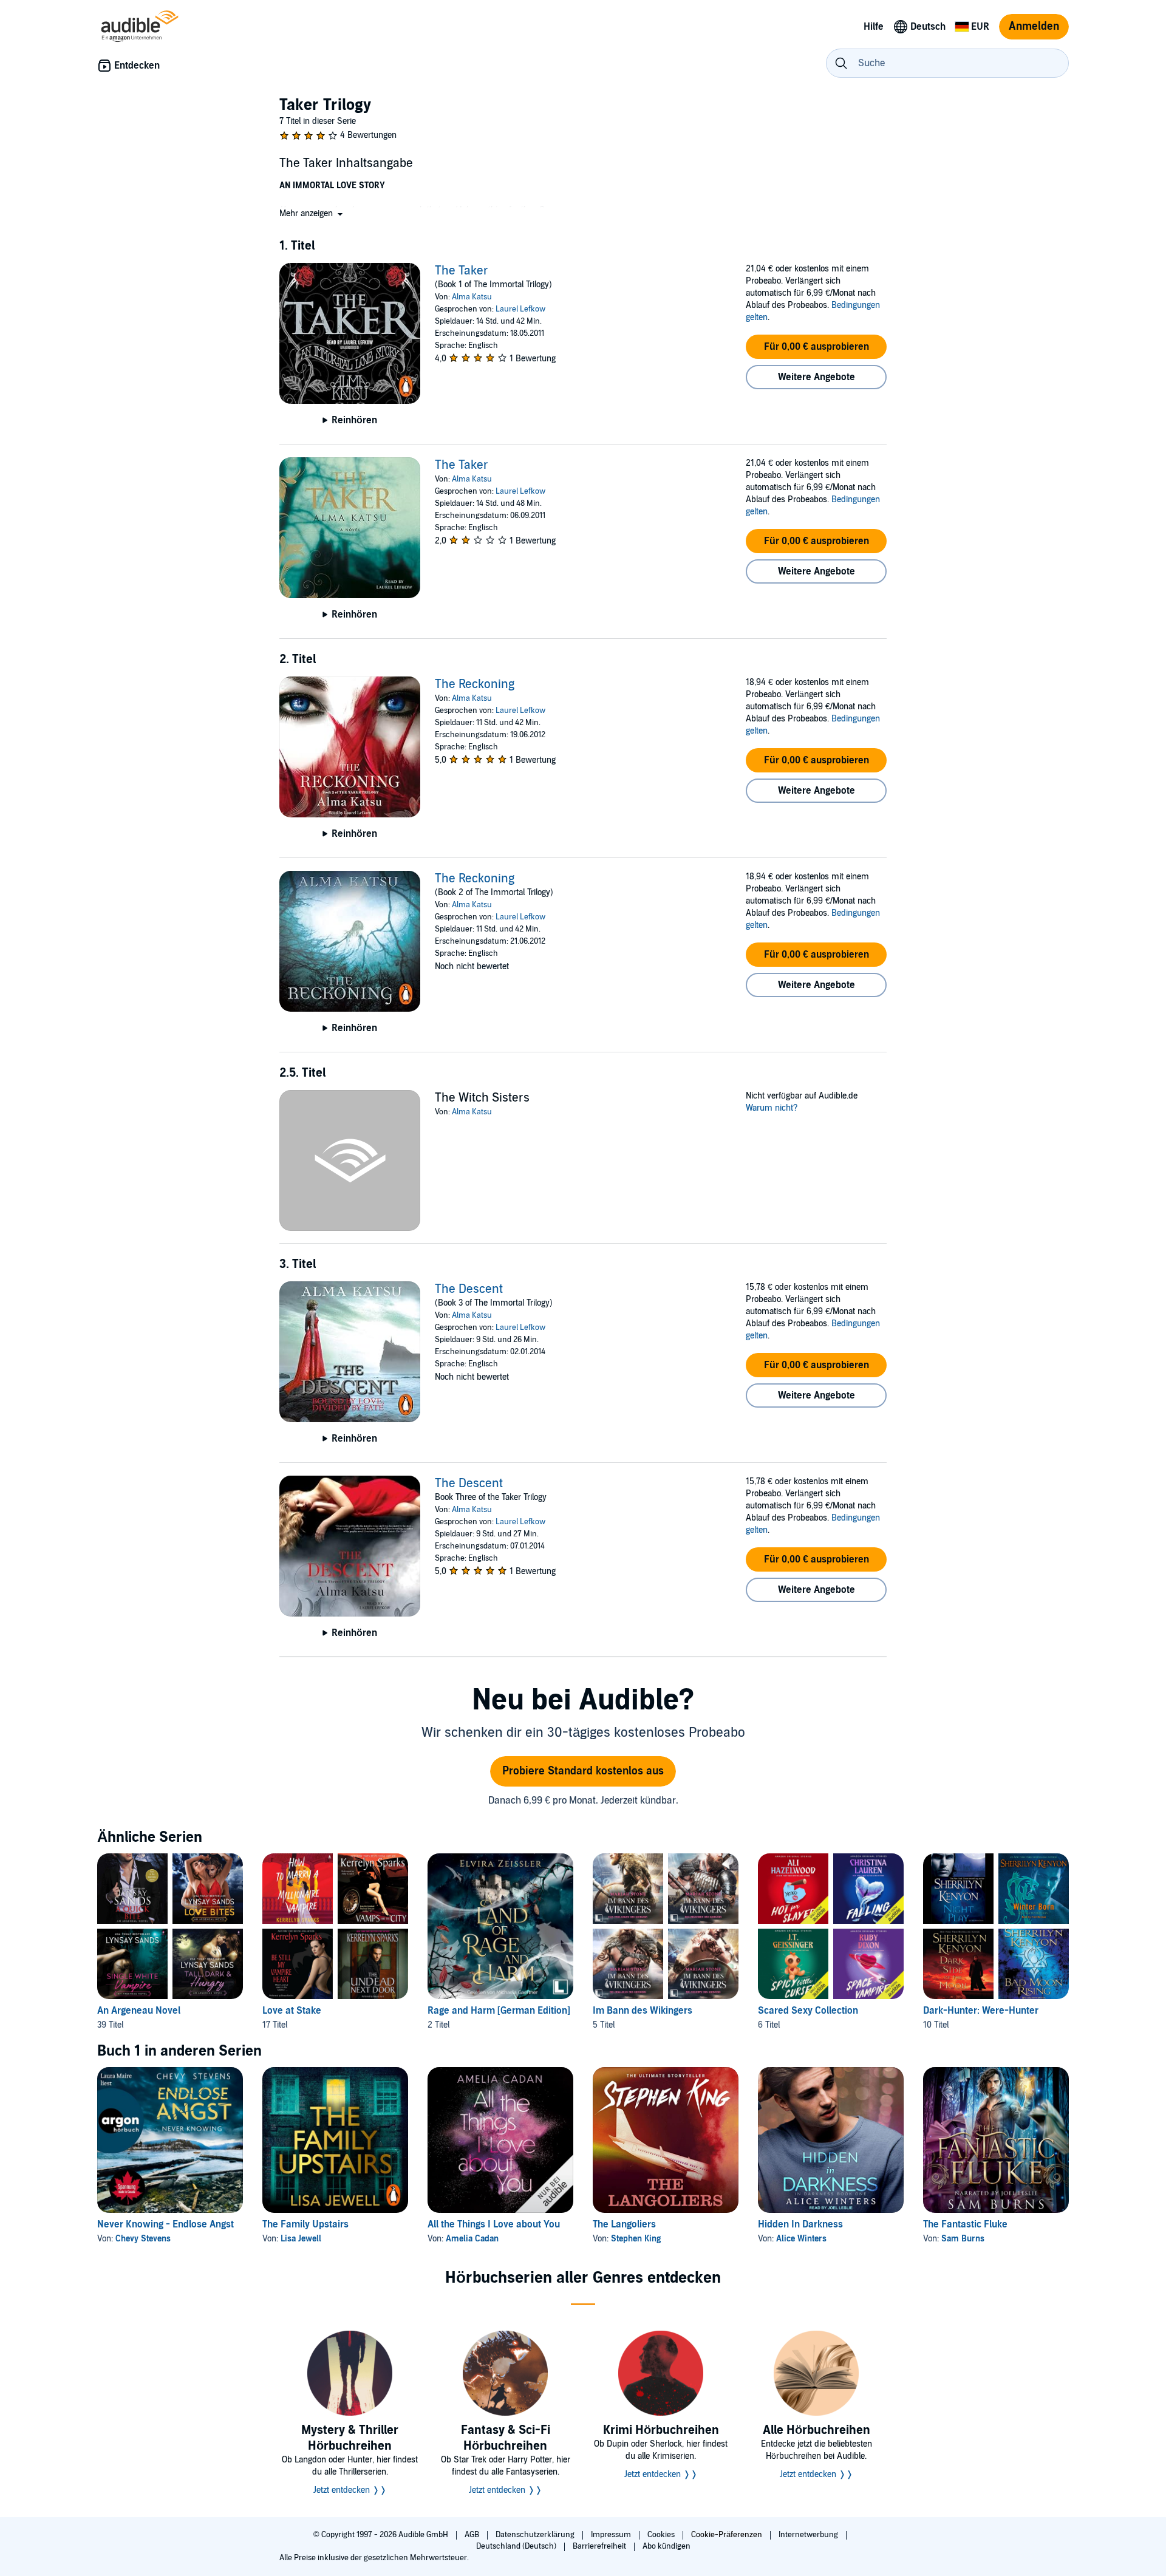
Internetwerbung (809, 2535)
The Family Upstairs (305, 2224)
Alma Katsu (472, 297)
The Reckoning (475, 684)
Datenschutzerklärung (536, 2535)
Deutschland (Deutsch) (517, 2546)
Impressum (612, 2535)
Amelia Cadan (472, 2239)
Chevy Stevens (143, 2239)
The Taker (462, 271)
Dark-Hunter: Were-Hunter (981, 2011)
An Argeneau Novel (139, 2011)
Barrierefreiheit (600, 2546)
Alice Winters (801, 2239)
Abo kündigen (667, 2546)
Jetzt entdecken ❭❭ (350, 2490)
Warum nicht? (772, 1108)
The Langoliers (624, 2224)
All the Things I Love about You (494, 2224)
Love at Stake (292, 2011)
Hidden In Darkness (800, 2224)
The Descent (469, 1289)
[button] (312, 213)
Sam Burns (963, 2239)
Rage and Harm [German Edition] (499, 2011)
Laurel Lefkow (520, 309)
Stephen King (636, 2239)
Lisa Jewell (301, 2239)
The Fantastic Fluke (965, 2224)
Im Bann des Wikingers (643, 2011)
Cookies (662, 2535)
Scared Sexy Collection (808, 2011)
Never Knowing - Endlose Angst (165, 2224)
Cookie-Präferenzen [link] (727, 2535)
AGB (473, 2535)
